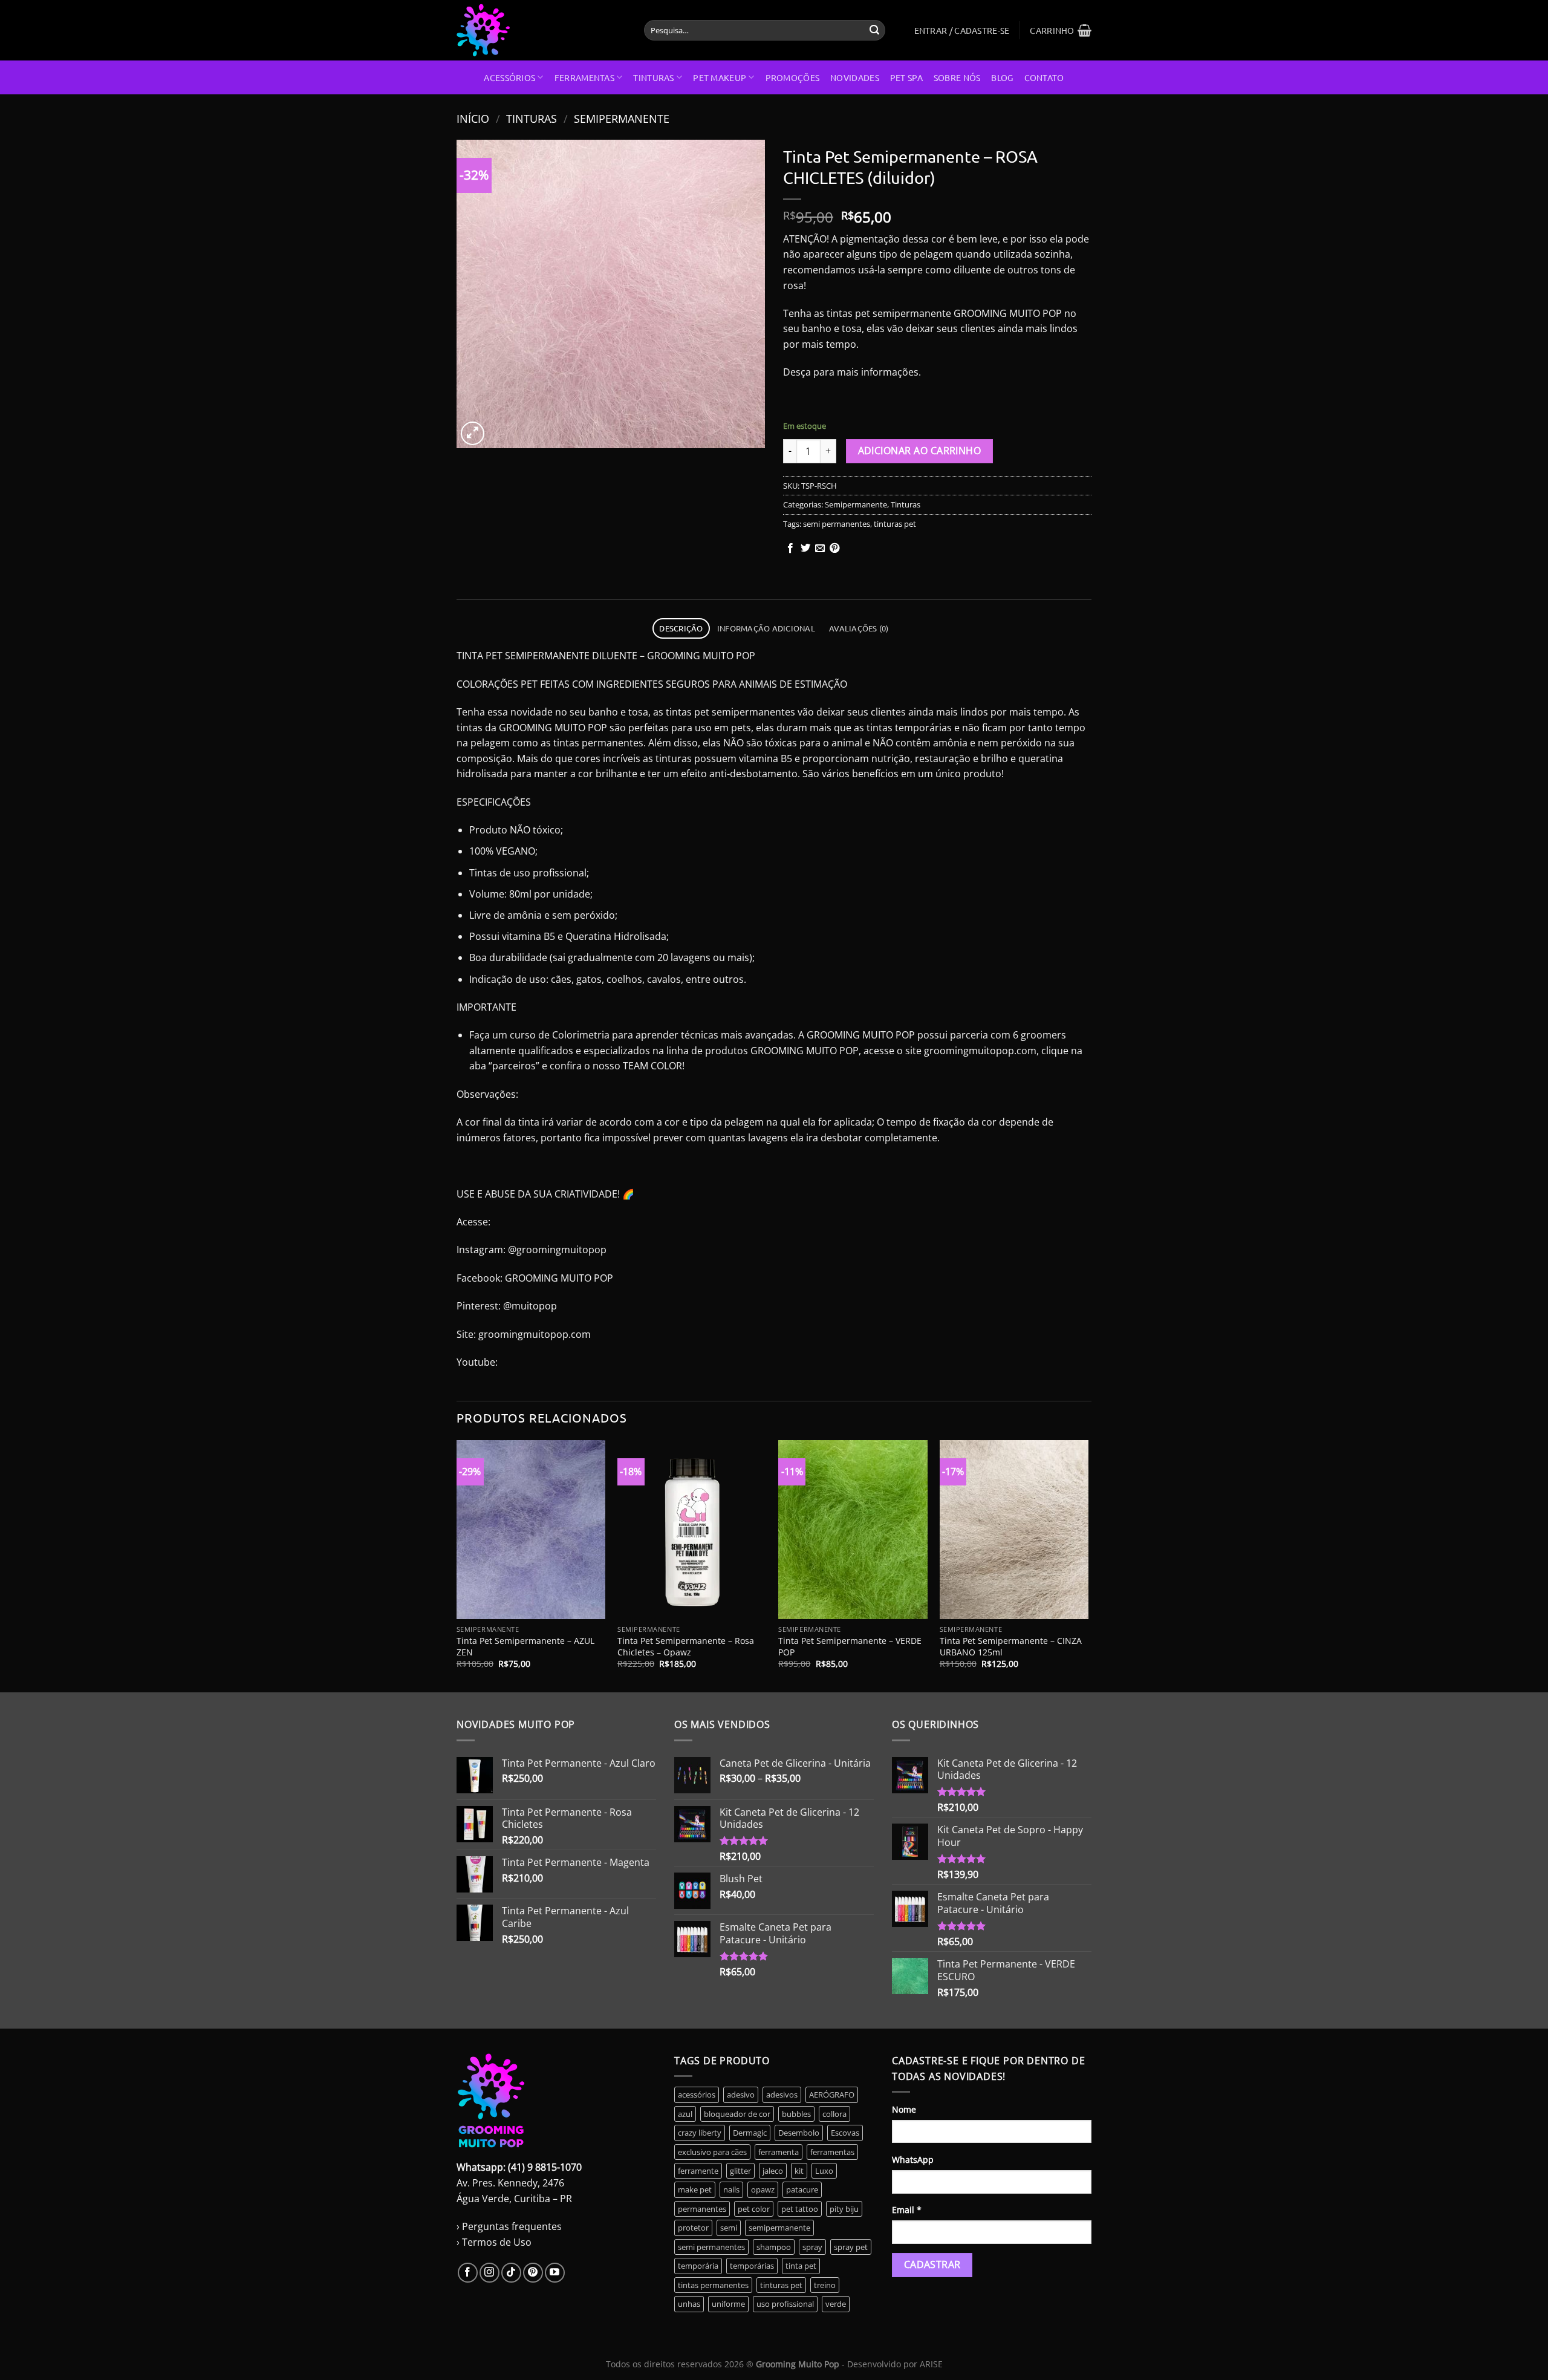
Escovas (845, 2133)
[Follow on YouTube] (555, 2273)
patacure (802, 2189)
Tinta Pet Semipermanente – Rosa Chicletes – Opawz (686, 1647)
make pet (695, 2189)
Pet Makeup (720, 77)
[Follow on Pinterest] (533, 2273)
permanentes (702, 2209)
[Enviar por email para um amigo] (820, 549)
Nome (904, 2109)
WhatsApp (913, 2160)
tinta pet (801, 2266)
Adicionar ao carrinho (920, 451)
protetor (693, 2228)
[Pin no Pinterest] (834, 549)
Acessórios (509, 77)
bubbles (796, 2114)
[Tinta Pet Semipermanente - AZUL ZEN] (531, 1530)
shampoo (774, 2247)
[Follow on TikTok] (511, 2273)
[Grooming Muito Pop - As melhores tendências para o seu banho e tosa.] (541, 30)
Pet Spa (906, 77)
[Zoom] (473, 433)
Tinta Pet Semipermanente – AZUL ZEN (525, 1647)
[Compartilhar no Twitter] (805, 549)
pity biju (844, 2209)
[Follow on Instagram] (489, 2273)
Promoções (793, 77)
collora (834, 2114)
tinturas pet (895, 524)
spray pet (851, 2247)
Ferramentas (584, 77)
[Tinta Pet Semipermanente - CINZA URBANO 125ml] (1014, 1530)
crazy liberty (700, 2133)
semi (729, 2228)
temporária (698, 2266)
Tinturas (653, 77)
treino (825, 2285)
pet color (754, 2209)
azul (685, 2114)
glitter (740, 2171)
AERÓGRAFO (832, 2095)
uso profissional (785, 2304)
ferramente (698, 2171)
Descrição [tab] (681, 628)
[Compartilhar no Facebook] (790, 549)
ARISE (931, 2364)
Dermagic (750, 2133)
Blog (1002, 77)
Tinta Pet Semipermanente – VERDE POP (850, 1647)
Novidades (855, 77)
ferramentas (832, 2152)
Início (473, 118)
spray (812, 2247)
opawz (763, 2189)
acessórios (697, 2095)
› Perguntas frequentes (509, 2226)
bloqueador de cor (737, 2114)
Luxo (824, 2171)
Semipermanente (622, 118)
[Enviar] (874, 30)
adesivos (782, 2095)
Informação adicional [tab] (766, 628)
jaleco (773, 2171)
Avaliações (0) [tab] (859, 628)
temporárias (752, 2266)
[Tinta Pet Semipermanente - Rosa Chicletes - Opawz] (692, 1530)
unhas (689, 2304)
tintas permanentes (713, 2285)
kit (799, 2171)
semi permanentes (837, 524)
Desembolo (799, 2133)
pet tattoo (800, 2209)
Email (907, 2210)
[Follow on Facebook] (468, 2273)
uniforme (728, 2304)
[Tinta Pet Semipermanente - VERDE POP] (853, 1530)
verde (836, 2304)
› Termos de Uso (494, 2242)
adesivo (741, 2095)
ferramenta (779, 2152)
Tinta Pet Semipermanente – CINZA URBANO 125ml (1011, 1647)
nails (731, 2189)
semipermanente (779, 2228)
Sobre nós (957, 77)
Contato (1044, 77)
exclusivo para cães (712, 2152)
